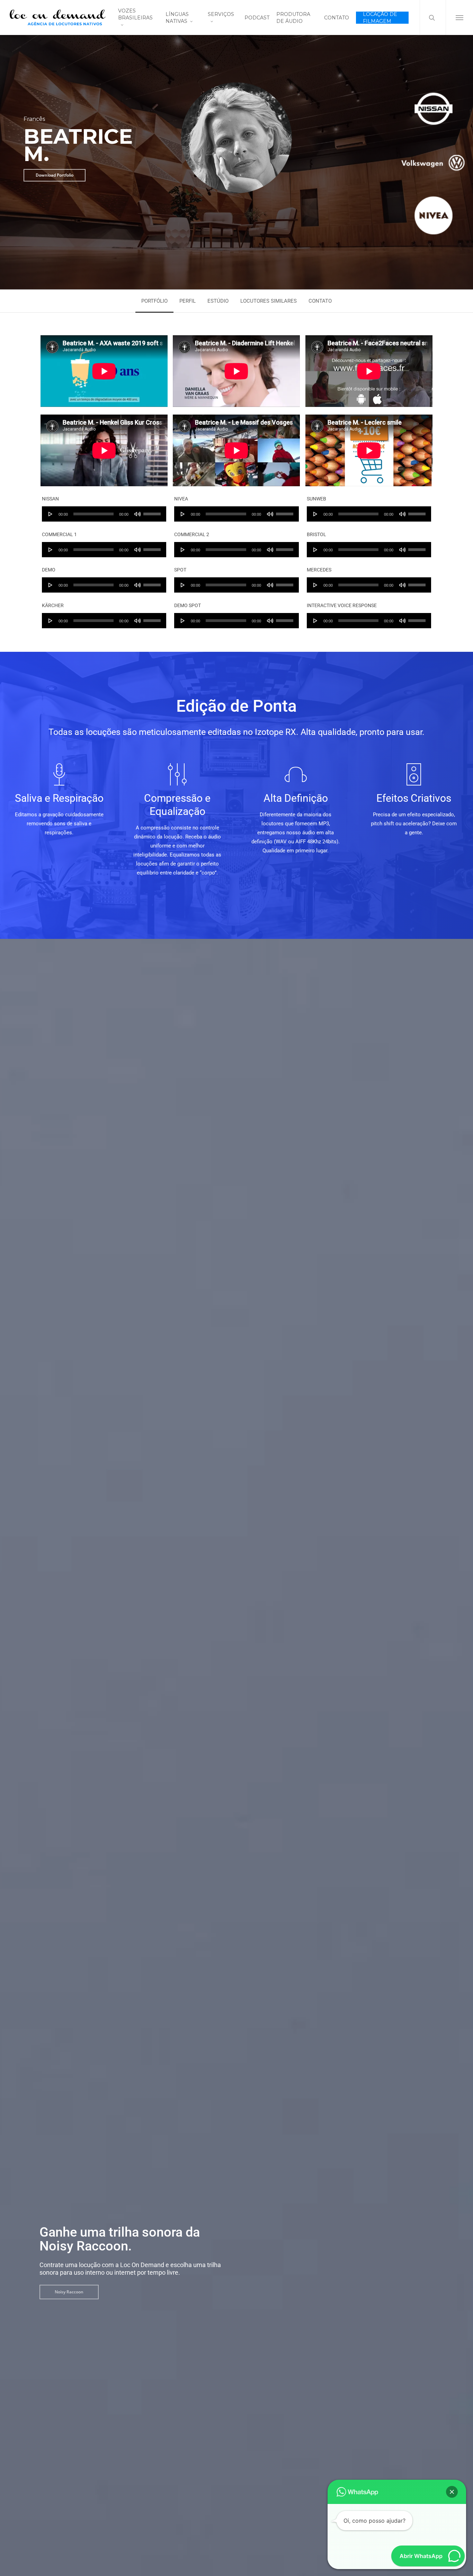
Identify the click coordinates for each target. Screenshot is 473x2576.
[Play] (51, 514)
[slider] (153, 512)
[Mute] (137, 514)
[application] (104, 514)
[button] (459, 17)
